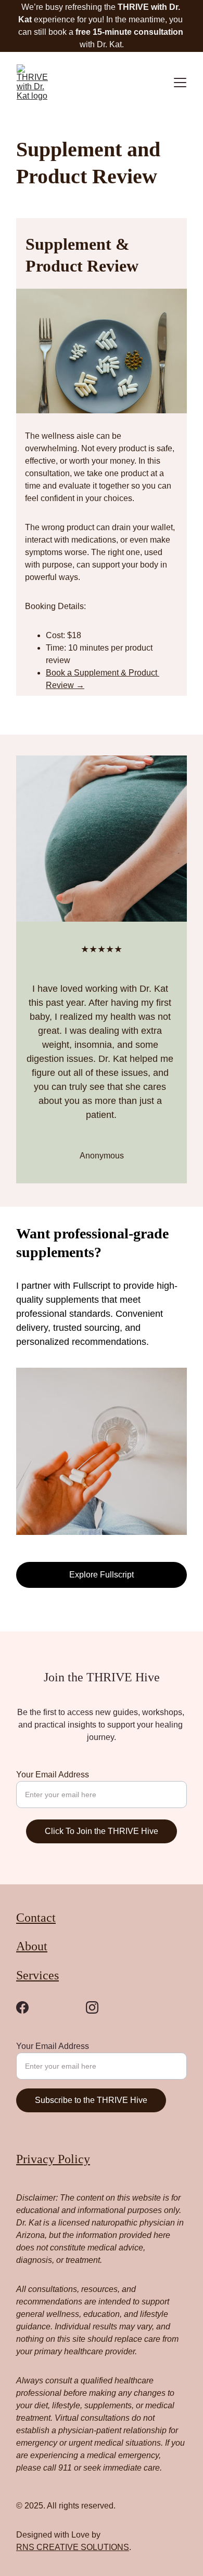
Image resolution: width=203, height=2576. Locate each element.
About (32, 1946)
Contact (36, 1918)
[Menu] (180, 83)
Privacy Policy (53, 2159)
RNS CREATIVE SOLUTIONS (73, 2547)
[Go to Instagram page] (92, 2007)
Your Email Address (53, 1775)
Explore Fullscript (102, 1575)
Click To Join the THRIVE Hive (102, 1831)
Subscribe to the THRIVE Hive (91, 2100)
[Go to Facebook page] (22, 2007)
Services (37, 1975)
